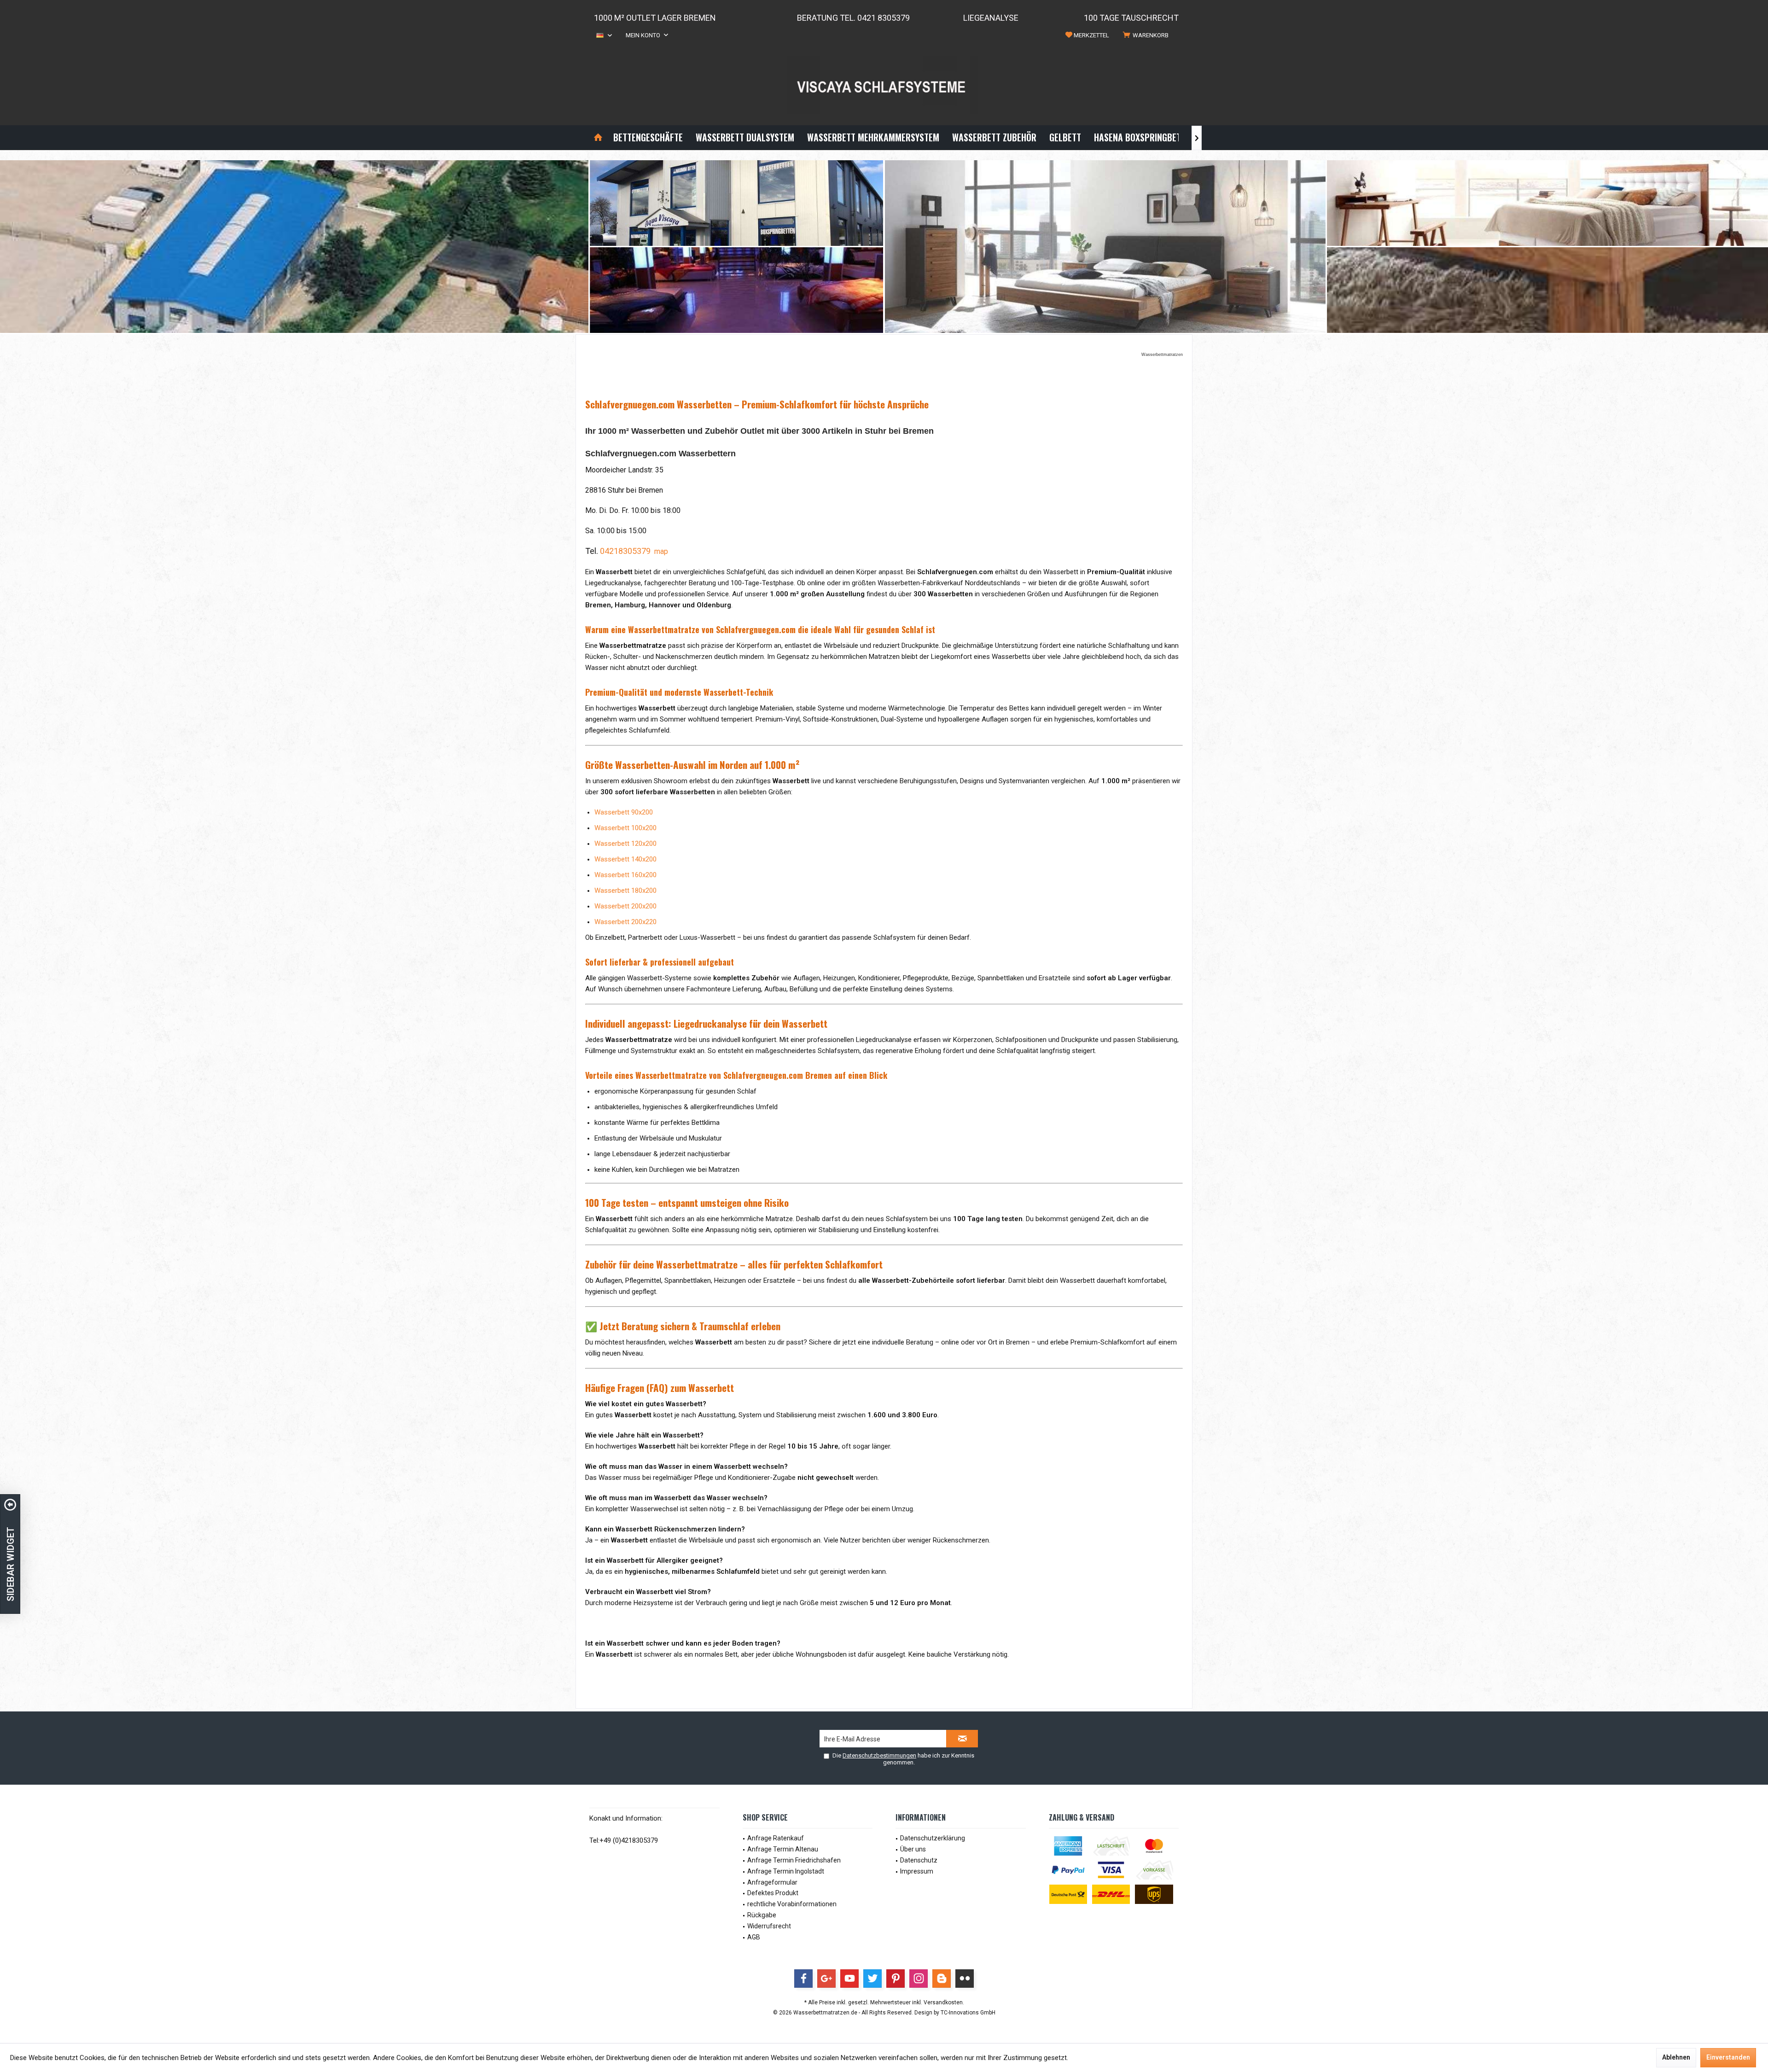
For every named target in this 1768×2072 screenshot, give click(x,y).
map (661, 551)
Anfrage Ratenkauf (776, 1838)
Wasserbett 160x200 (625, 875)
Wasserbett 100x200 (625, 828)
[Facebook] (803, 1979)
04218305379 (625, 551)
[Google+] (826, 1979)
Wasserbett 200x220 (625, 922)
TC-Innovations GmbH (968, 2013)
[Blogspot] (942, 1979)
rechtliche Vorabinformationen (792, 1904)
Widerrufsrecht (769, 1926)
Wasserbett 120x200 (625, 844)
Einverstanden (1728, 2057)
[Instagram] (919, 1979)
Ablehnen (1676, 2057)
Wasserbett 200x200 (625, 906)
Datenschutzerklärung (933, 1838)
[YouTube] (849, 1979)
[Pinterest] (896, 1979)
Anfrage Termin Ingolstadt (786, 1871)
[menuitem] (1147, 35)
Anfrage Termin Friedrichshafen (794, 1860)
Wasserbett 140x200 (625, 859)
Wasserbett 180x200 (625, 890)
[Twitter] (872, 1979)
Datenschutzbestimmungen (879, 1755)
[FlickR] (965, 1979)
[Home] (598, 137)
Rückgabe (762, 1915)
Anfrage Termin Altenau (783, 1849)
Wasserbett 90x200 (624, 812)
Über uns (913, 1849)
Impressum (917, 1871)
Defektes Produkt (773, 1893)
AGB (754, 1937)
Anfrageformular (772, 1882)
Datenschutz (919, 1860)
